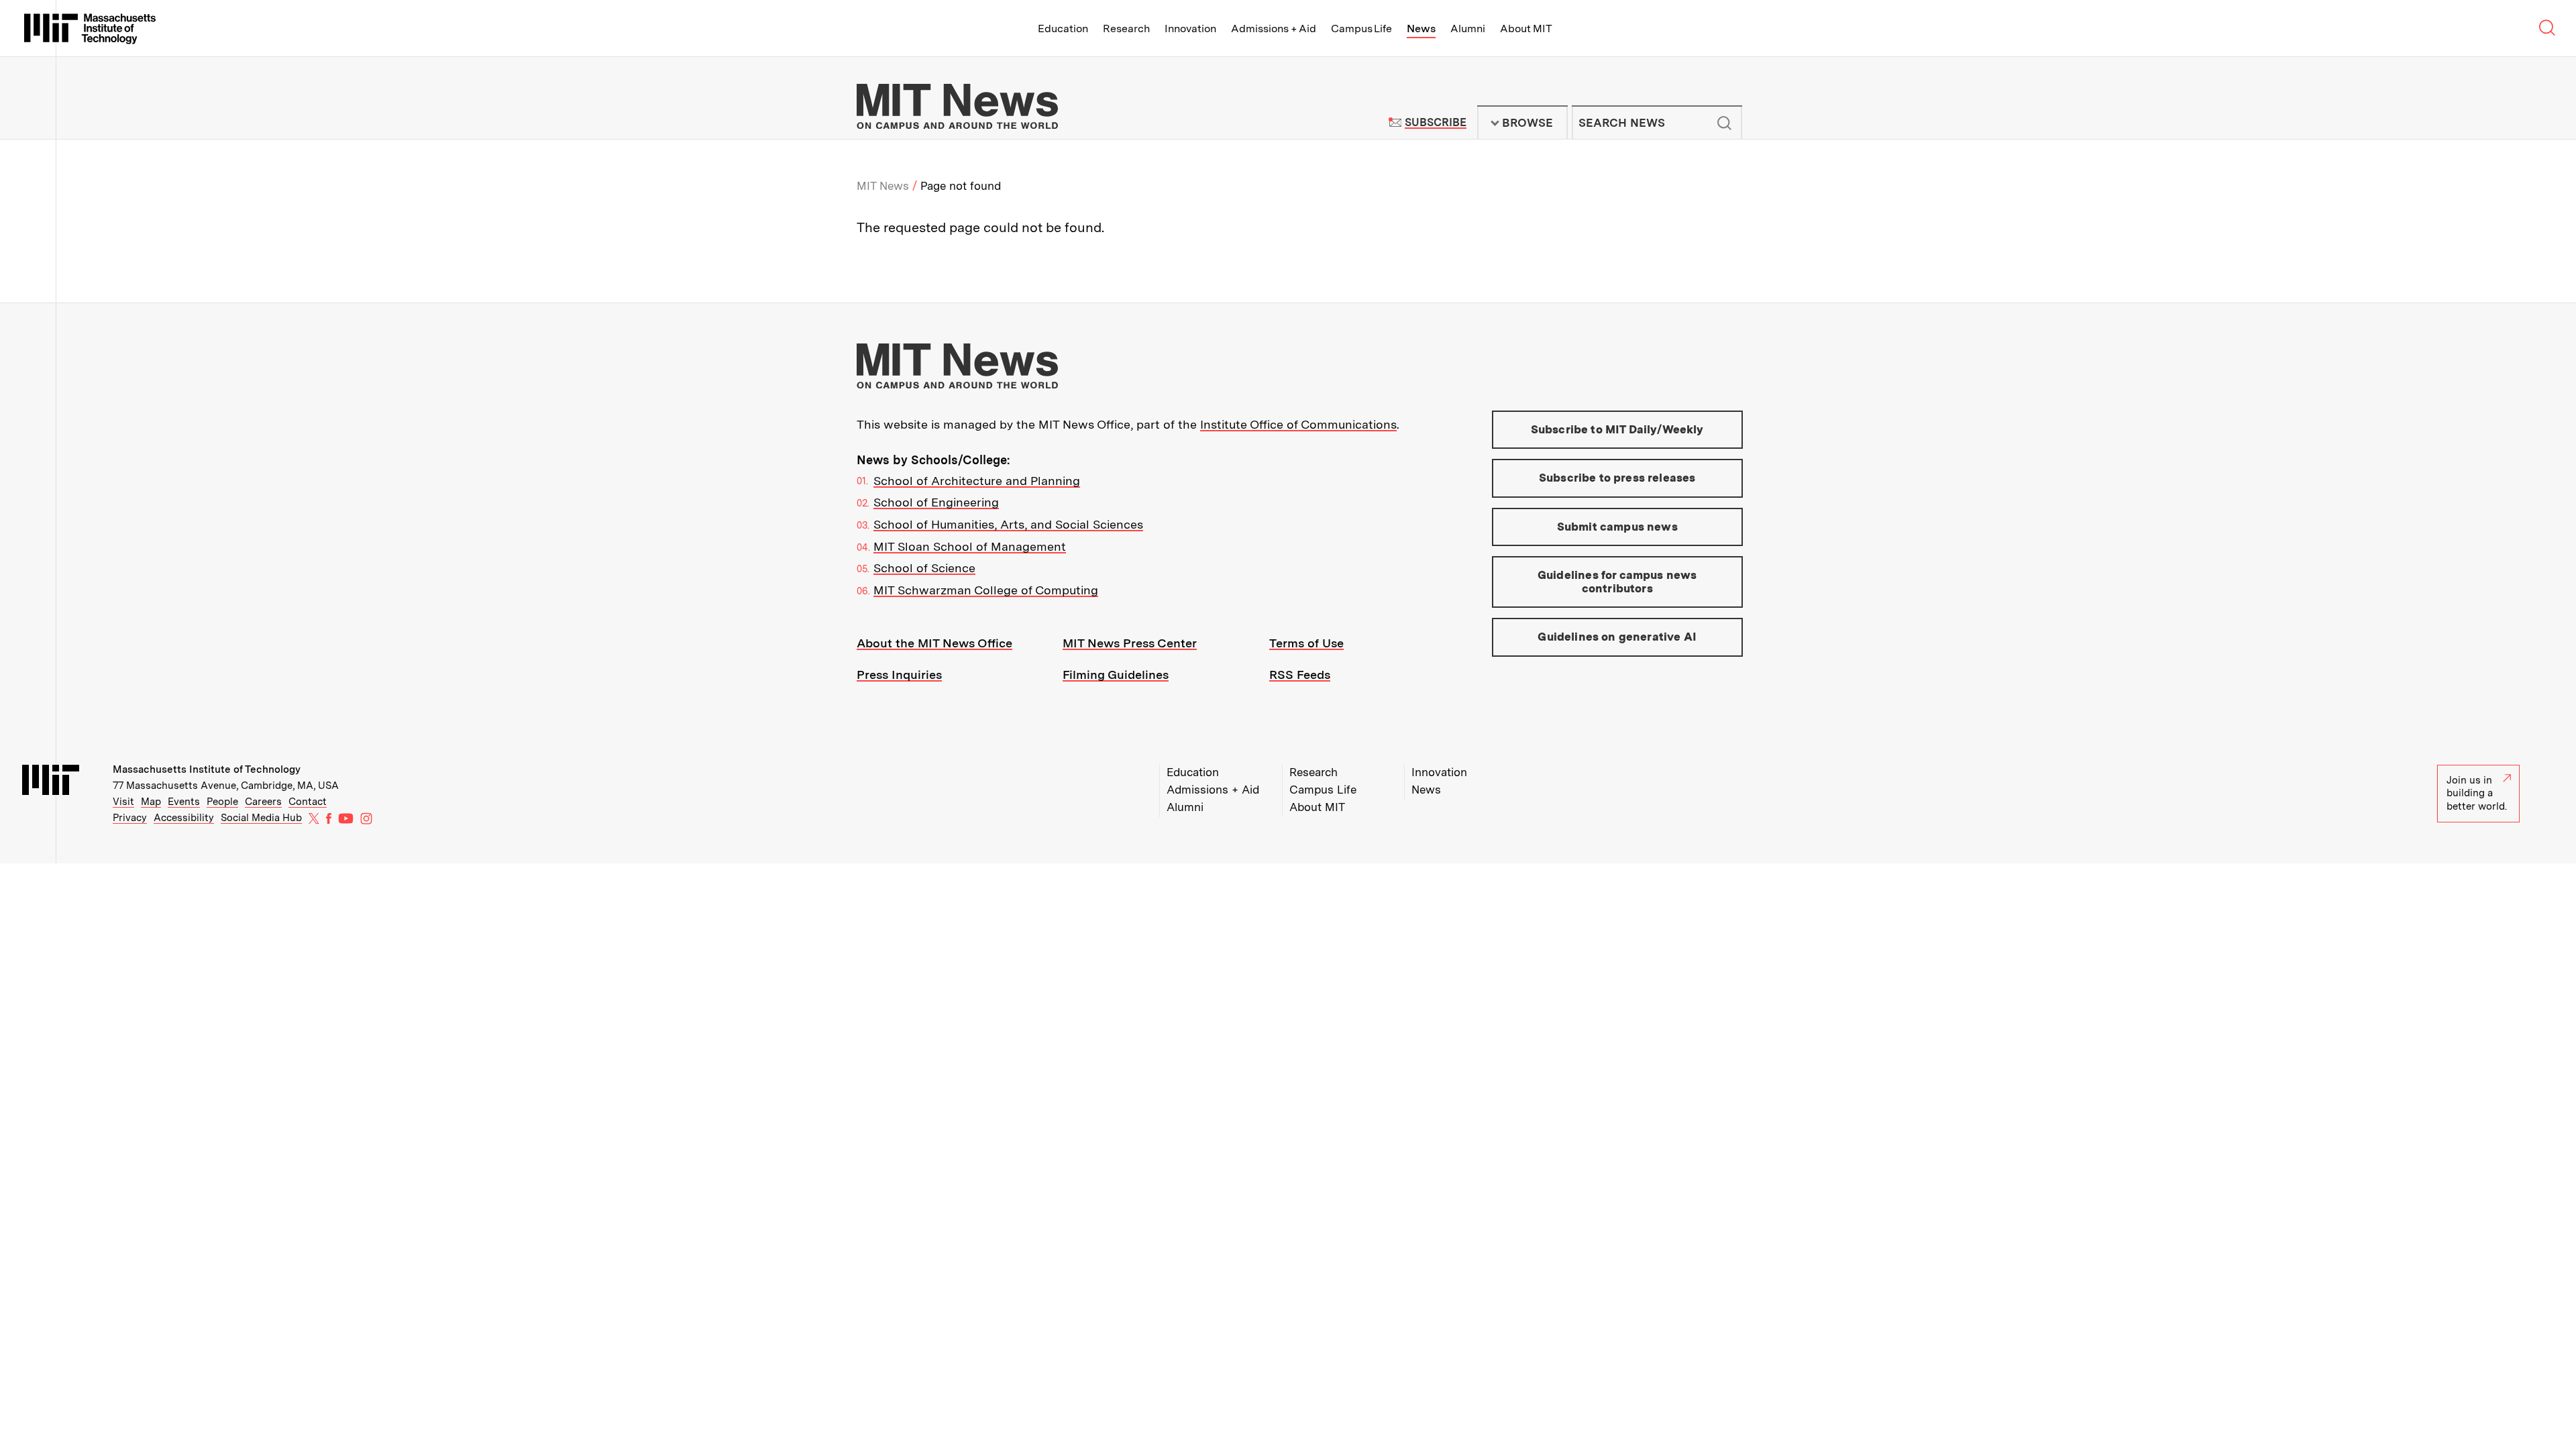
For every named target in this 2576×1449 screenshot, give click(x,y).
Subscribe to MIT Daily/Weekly (1617, 429)
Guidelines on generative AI (1617, 637)
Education (1063, 29)
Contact (308, 802)
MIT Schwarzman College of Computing (986, 590)
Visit (123, 802)
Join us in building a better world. (2477, 793)
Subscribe (1435, 122)
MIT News (883, 186)
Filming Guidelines (1116, 675)
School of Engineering (936, 502)
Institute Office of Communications (1298, 424)
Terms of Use (1306, 643)
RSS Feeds (1300, 675)
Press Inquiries (899, 675)
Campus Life (1361, 29)
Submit (1725, 123)
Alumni (1468, 29)
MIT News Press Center (1130, 643)
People (222, 802)
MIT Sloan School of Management (970, 546)
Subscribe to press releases (1617, 478)
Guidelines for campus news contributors (1617, 582)
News (1421, 29)
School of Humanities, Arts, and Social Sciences (1008, 524)
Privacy (130, 818)
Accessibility (184, 818)
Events (184, 802)
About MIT (1526, 29)
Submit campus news (1617, 527)
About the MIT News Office (934, 643)
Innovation (1190, 29)
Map (151, 802)
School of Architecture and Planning (977, 481)
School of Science (924, 568)
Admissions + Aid (1274, 29)
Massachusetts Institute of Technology (207, 769)
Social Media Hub (261, 818)
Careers (263, 802)
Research (1126, 29)
